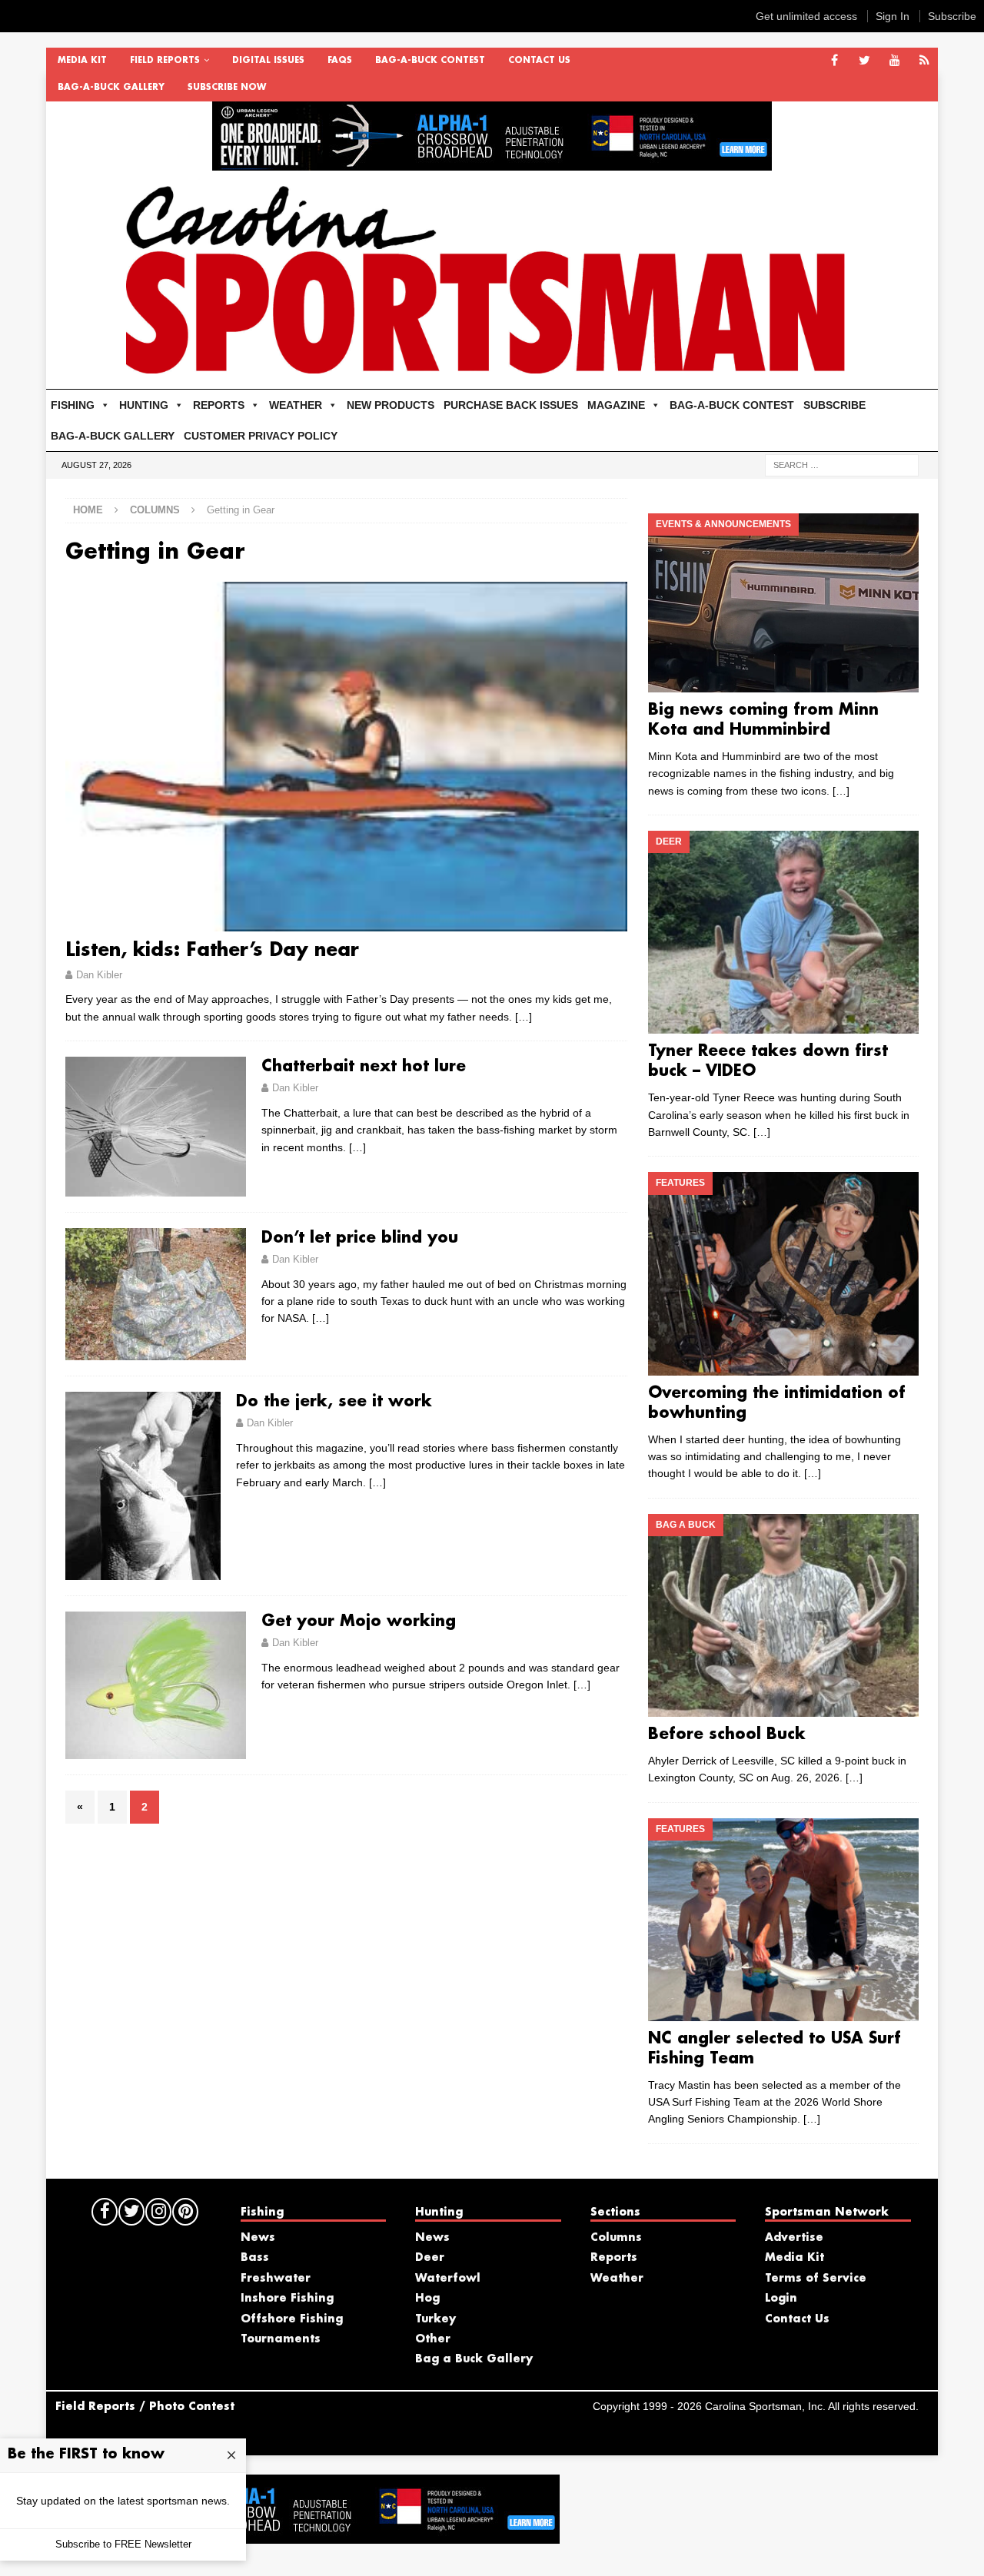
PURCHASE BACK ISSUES (511, 405)
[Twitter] (864, 61)
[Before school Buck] (783, 1615)
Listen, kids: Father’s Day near (212, 951)
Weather (617, 2279)
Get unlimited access (806, 16)
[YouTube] (894, 61)
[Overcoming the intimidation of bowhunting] (783, 1273)
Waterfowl (448, 2279)
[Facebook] (834, 61)
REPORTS (219, 405)
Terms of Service (816, 2279)
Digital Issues (268, 61)
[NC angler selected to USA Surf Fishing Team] (783, 1920)
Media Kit (82, 61)
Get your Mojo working (359, 1622)
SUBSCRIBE (834, 405)
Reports (614, 2258)
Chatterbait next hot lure (364, 1067)
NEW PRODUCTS (391, 405)
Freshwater (276, 2279)
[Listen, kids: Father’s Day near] (346, 757)
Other (433, 2339)
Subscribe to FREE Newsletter (123, 2544)
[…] (524, 1017)
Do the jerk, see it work (334, 1402)
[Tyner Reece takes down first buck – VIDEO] (783, 932)
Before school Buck (727, 1734)
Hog (427, 2299)
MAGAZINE (616, 405)
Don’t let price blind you (360, 1238)
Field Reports (165, 61)
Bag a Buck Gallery (474, 2359)
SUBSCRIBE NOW (227, 88)
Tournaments (281, 2339)
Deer (430, 2258)
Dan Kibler (99, 975)
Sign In (893, 16)
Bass (255, 2258)
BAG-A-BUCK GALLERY (111, 88)
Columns (155, 510)
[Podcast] (924, 61)
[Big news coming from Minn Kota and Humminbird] (783, 603)
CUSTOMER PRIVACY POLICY (261, 436)
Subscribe (952, 16)
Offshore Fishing (292, 2319)
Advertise (794, 2238)
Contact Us (539, 61)
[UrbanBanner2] (492, 162)
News (258, 2238)
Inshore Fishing (287, 2299)
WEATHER (296, 405)
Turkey (435, 2319)
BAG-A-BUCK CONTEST (430, 61)
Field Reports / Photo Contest (145, 2407)
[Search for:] (842, 464)
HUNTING (144, 405)
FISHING (73, 405)
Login (781, 2299)
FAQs (340, 61)
